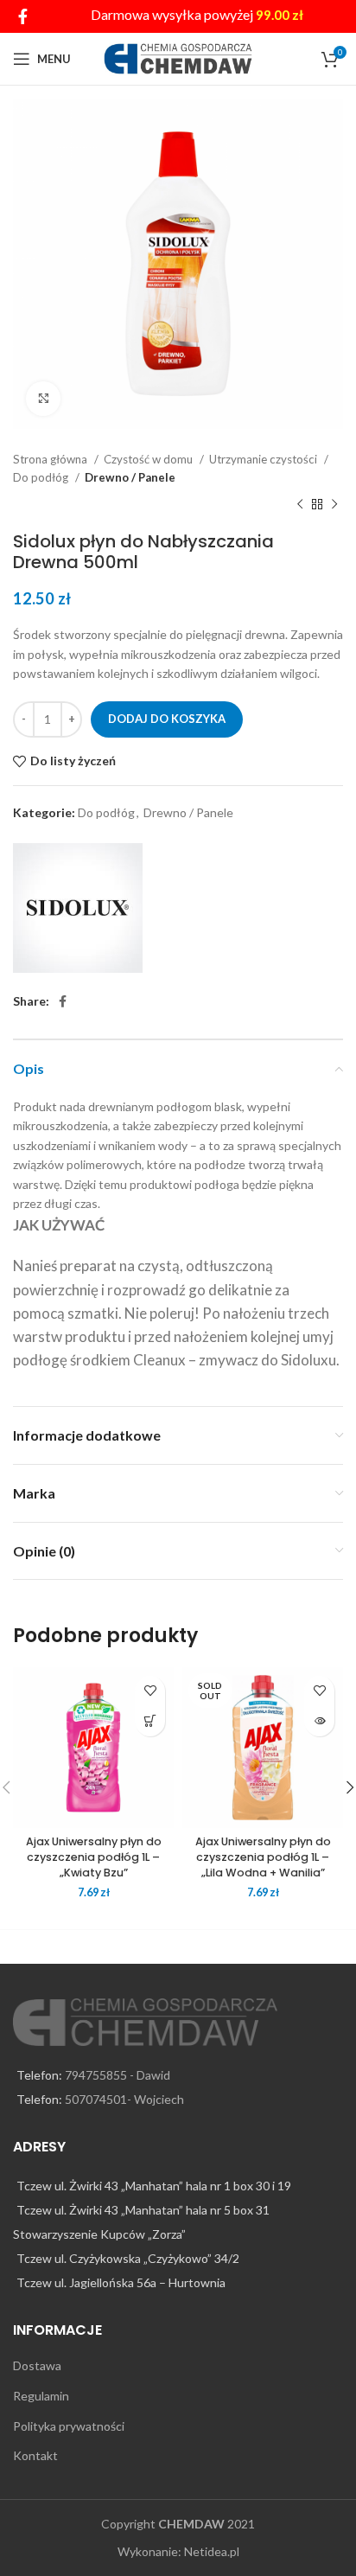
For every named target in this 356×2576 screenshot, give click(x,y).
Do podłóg (42, 477)
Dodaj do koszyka (167, 719)
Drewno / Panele (130, 477)
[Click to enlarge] (43, 399)
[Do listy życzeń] (150, 1691)
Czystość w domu (149, 459)
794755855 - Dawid (118, 2075)
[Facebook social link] (23, 16)
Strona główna (51, 459)
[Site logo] (178, 58)
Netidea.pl (212, 2551)
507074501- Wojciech (124, 2099)
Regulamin (41, 2396)
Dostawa (37, 2365)
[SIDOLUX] (78, 908)
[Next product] (334, 505)
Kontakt (35, 2455)
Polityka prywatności (69, 2426)
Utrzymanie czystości (264, 459)
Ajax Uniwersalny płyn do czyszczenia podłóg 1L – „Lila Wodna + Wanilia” (263, 1857)
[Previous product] (300, 505)
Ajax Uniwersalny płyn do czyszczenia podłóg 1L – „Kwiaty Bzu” (94, 1857)
